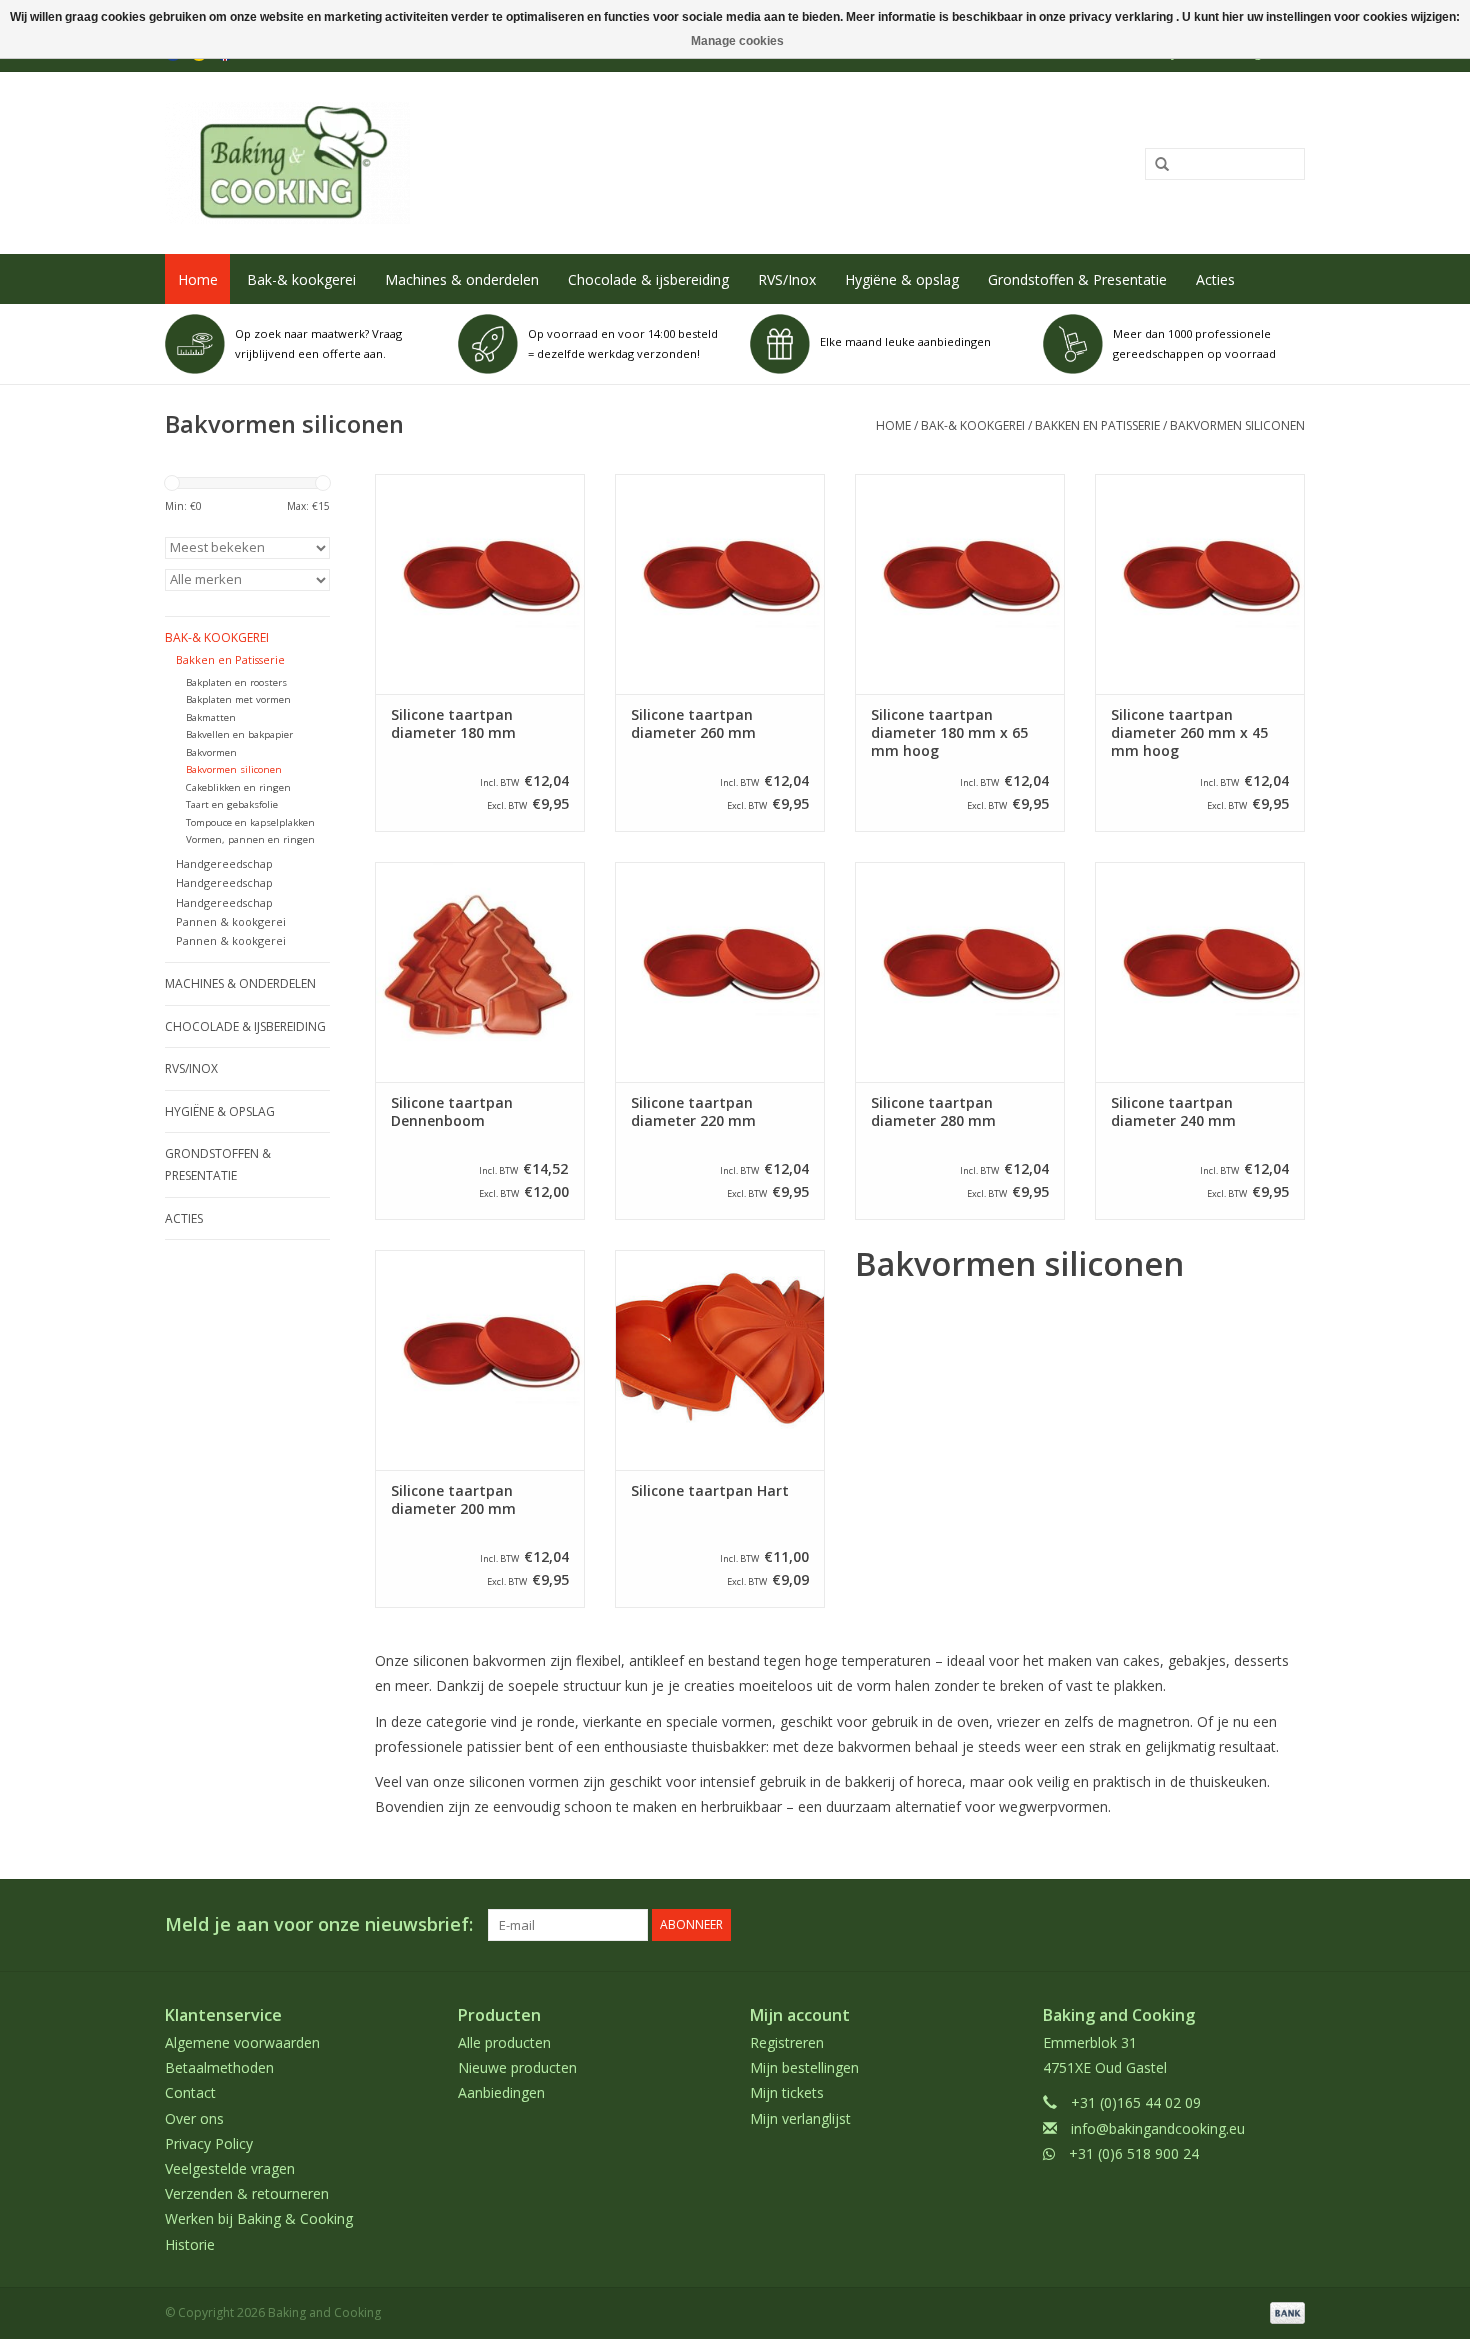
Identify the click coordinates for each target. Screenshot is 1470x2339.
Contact (190, 2092)
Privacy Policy (209, 2143)
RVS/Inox (787, 279)
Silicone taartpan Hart (710, 1491)
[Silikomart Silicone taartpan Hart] (720, 1360)
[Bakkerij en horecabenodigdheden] (501, 163)
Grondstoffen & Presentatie (1077, 279)
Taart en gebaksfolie (232, 804)
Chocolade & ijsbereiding (648, 279)
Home (198, 279)
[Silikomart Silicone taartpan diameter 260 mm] (720, 584)
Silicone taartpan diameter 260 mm (693, 724)
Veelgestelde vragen (230, 2168)
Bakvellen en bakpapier (239, 734)
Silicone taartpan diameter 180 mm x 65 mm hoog (949, 733)
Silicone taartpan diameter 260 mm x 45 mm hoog (1189, 733)
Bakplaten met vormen (238, 699)
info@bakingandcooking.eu (1158, 2128)
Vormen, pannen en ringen (250, 839)
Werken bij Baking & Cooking (259, 2218)
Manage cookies (737, 41)
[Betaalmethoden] (1284, 2311)
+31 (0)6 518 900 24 (1134, 2153)
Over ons (194, 2118)
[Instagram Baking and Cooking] (1289, 1925)
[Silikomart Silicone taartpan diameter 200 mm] (480, 1360)
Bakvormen (211, 752)
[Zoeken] (1155, 165)
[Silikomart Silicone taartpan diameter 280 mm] (960, 972)
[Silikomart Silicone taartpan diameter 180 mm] (480, 584)
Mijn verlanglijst (800, 2118)
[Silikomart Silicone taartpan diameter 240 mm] (1200, 972)
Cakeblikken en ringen (238, 787)
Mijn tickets (787, 2092)
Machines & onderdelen (462, 279)
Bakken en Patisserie (1097, 425)
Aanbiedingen (501, 2092)
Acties (1215, 279)
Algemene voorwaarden (242, 2042)
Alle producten (504, 2042)
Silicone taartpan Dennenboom (452, 1112)
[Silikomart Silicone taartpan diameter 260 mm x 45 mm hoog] (1200, 584)
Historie (190, 2244)
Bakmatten (211, 717)
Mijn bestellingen (804, 2067)
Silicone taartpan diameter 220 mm (693, 1112)
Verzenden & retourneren (247, 2193)
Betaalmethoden (219, 2067)
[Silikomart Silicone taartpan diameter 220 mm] (720, 972)
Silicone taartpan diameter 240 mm (1173, 1112)
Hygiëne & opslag (902, 279)
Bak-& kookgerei (301, 279)
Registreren (787, 2042)
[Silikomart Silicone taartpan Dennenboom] (480, 972)
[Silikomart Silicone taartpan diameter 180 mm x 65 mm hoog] (960, 584)
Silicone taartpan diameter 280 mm (933, 1112)
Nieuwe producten (517, 2067)
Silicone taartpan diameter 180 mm (453, 724)
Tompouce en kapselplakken (250, 822)
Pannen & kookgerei (231, 921)
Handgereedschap (224, 863)
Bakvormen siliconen (1237, 425)
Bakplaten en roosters (236, 682)
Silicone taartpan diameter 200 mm (453, 1500)
